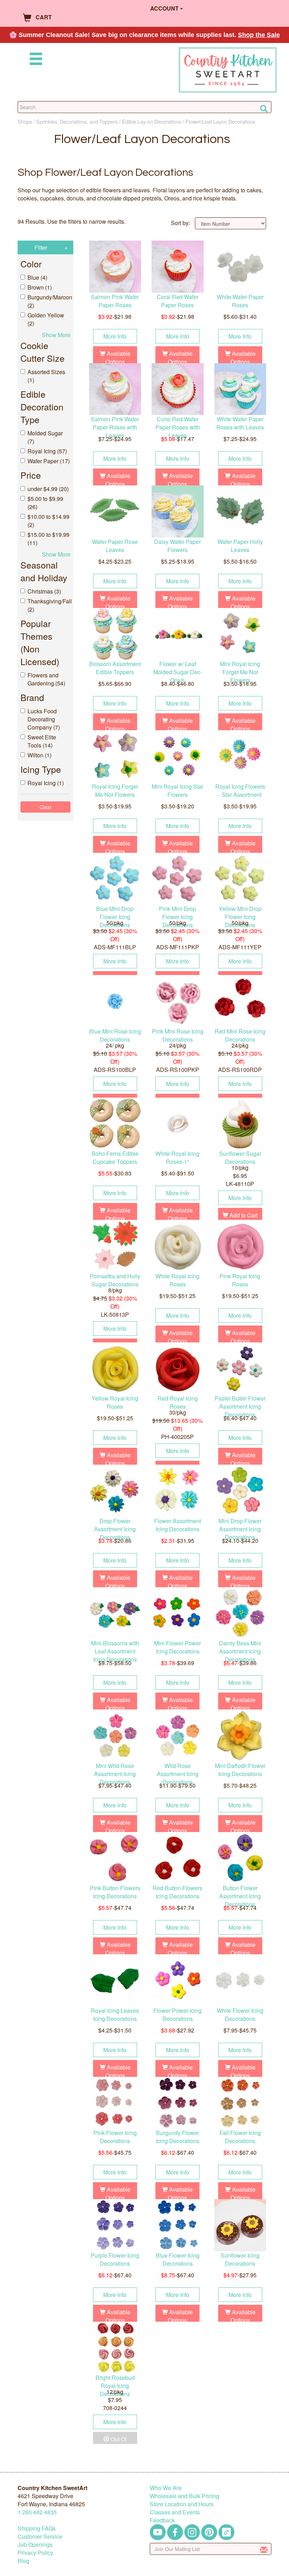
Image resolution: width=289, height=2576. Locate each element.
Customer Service (40, 2536)
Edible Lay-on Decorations (152, 121)
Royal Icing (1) (46, 783)
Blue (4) (37, 277)
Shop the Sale (259, 35)
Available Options (118, 358)
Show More (56, 335)
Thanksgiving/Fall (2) (49, 605)
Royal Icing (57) (47, 451)
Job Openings (35, 2544)
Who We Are (166, 2488)
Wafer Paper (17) (49, 461)
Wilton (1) (39, 755)
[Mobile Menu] (35, 60)
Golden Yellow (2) (46, 319)
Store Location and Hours (182, 2504)
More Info (115, 336)
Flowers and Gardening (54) (46, 679)
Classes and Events (175, 2512)
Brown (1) (40, 287)
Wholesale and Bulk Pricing (185, 2496)
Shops (25, 121)
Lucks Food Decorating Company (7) (44, 719)
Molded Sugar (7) (45, 437)
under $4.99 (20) (48, 489)
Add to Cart (243, 1215)
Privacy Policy (35, 2553)
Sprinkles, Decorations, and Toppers (77, 121)
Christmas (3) (44, 591)
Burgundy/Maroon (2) (49, 301)
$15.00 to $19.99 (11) (48, 539)
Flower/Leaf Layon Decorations (220, 121)
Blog (23, 2561)
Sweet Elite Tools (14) (42, 741)
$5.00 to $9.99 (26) (45, 503)
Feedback (162, 2520)
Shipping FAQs (37, 2528)
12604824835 (37, 2512)
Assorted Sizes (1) (46, 376)
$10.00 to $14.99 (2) (48, 521)
